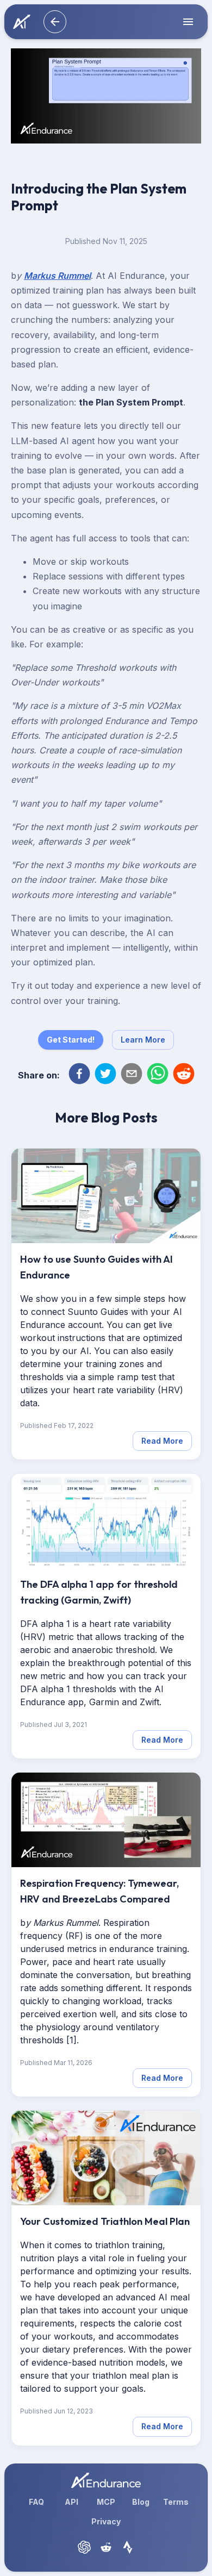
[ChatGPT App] (84, 2547)
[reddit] (184, 1075)
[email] (132, 1075)
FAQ (36, 2502)
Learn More (143, 1040)
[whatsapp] (158, 1075)
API (71, 2502)
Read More (162, 1441)
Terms (176, 2502)
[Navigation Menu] (186, 22)
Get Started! (71, 1040)
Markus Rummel (57, 276)
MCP (106, 2502)
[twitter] (105, 1075)
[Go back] (55, 22)
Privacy (106, 2521)
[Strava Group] (128, 2547)
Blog (141, 2502)
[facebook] (79, 1075)
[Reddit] (106, 2547)
